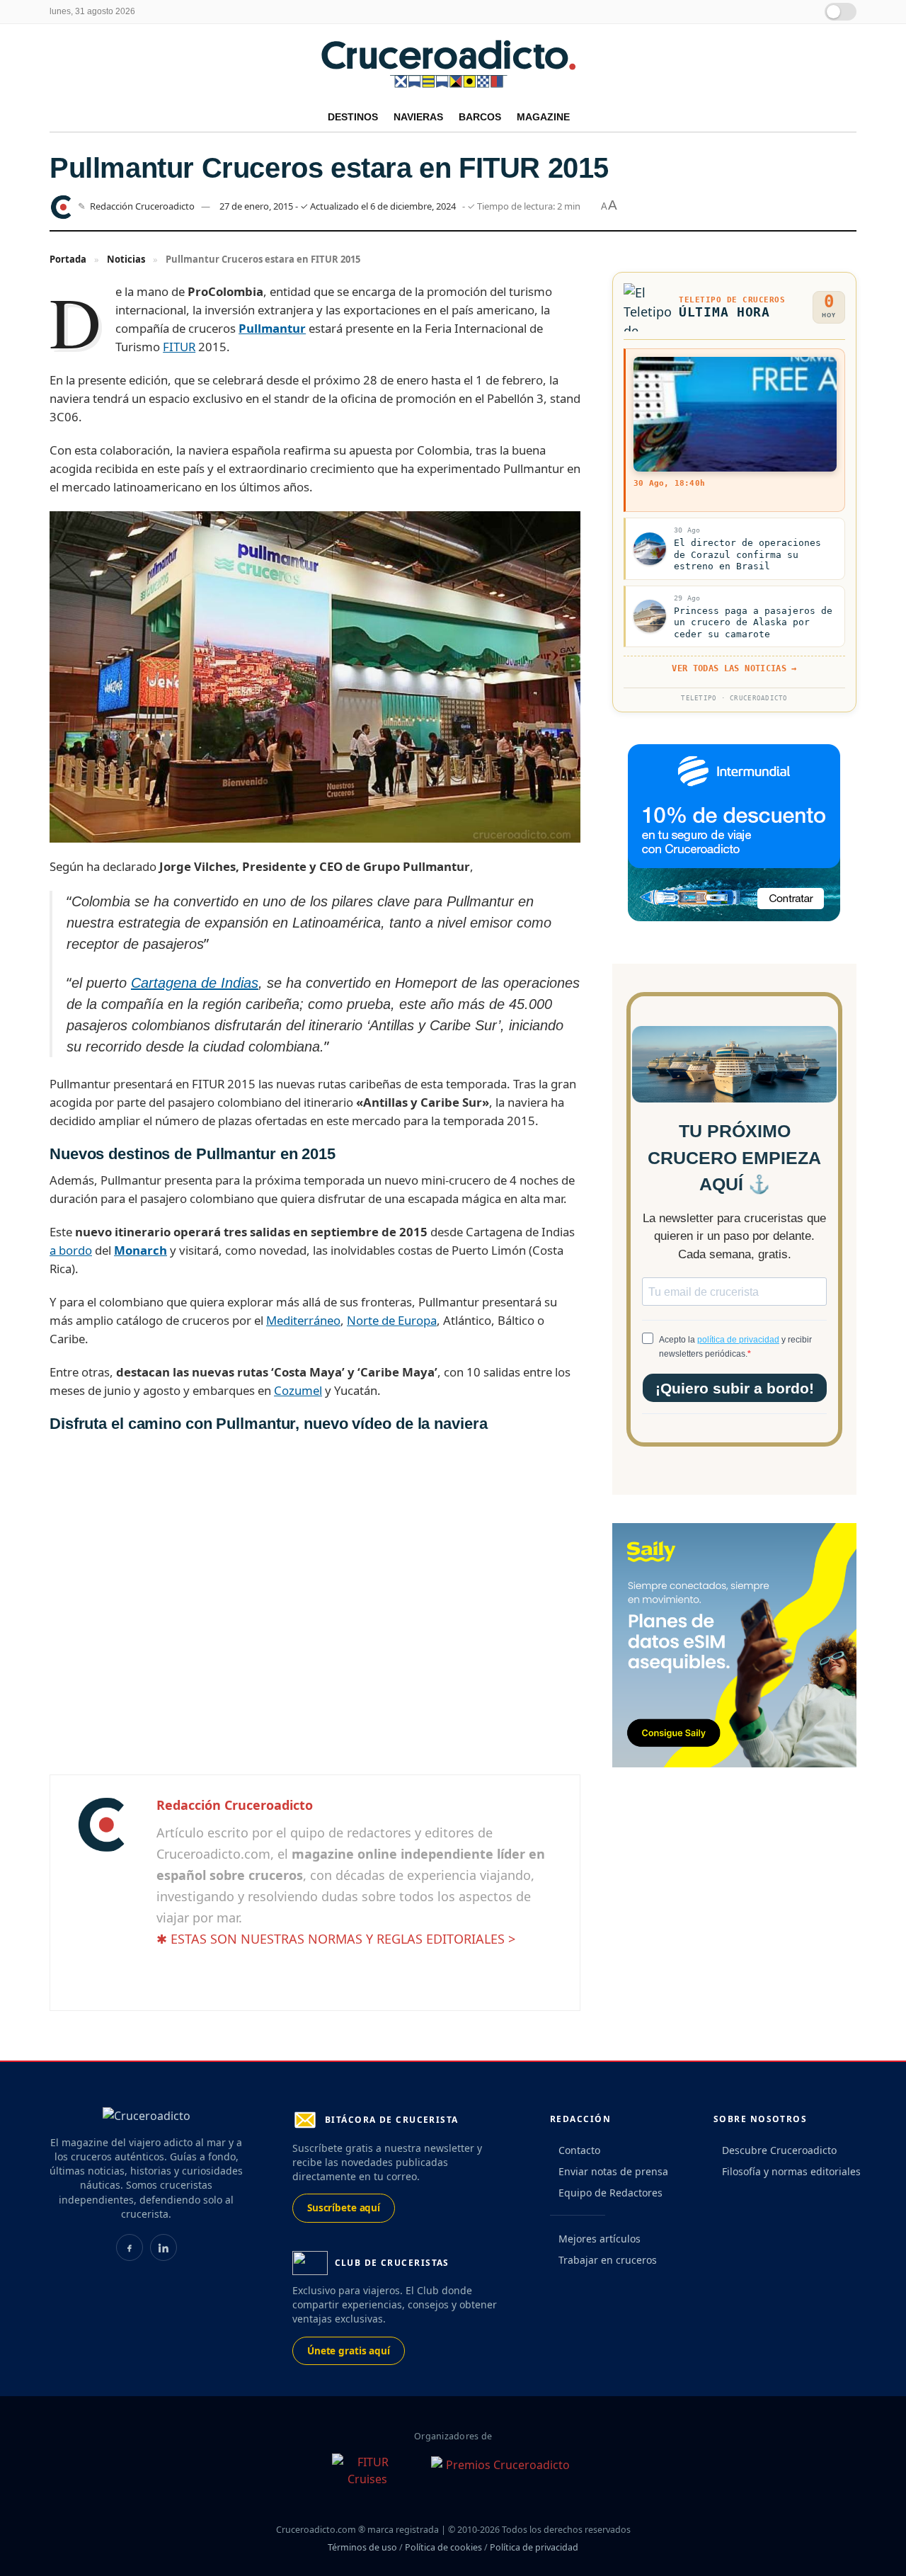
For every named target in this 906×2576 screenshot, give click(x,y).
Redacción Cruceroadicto (142, 206)
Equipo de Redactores (610, 2193)
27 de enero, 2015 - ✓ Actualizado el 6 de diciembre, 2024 (338, 206)
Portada (68, 259)
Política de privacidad (534, 2547)
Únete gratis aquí (349, 2351)
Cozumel (298, 1390)
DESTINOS (353, 117)
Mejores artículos (600, 2239)
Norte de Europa (392, 1320)
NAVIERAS (418, 117)
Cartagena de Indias (195, 983)
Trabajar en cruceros (608, 2260)
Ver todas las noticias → (734, 668)
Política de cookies (443, 2547)
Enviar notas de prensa (613, 2171)
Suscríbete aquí (344, 2208)
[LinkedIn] (164, 2247)
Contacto (579, 2150)
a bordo (71, 1250)
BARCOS (480, 117)
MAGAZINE (543, 117)
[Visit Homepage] (453, 63)
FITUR (179, 347)
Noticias (126, 259)
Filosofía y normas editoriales (791, 2171)
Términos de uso (362, 2547)
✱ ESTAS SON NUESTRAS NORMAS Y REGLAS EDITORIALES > (336, 1939)
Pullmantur (272, 328)
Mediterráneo (303, 1320)
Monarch (141, 1250)
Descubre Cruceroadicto (779, 2150)
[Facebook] (130, 2247)
